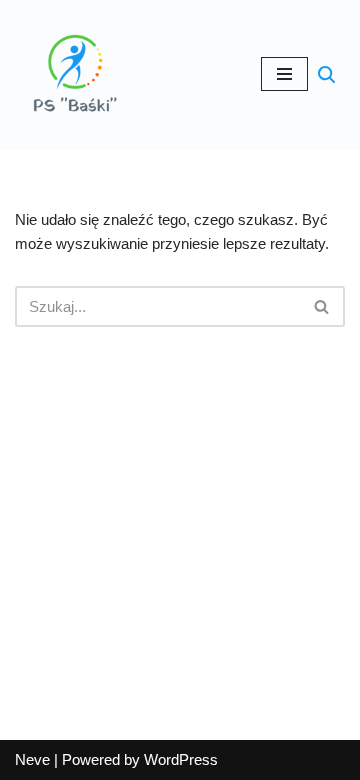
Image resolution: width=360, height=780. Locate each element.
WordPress (181, 759)
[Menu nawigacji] (284, 74)
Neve (32, 759)
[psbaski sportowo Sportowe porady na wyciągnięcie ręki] (75, 74)
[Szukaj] (326, 74)
